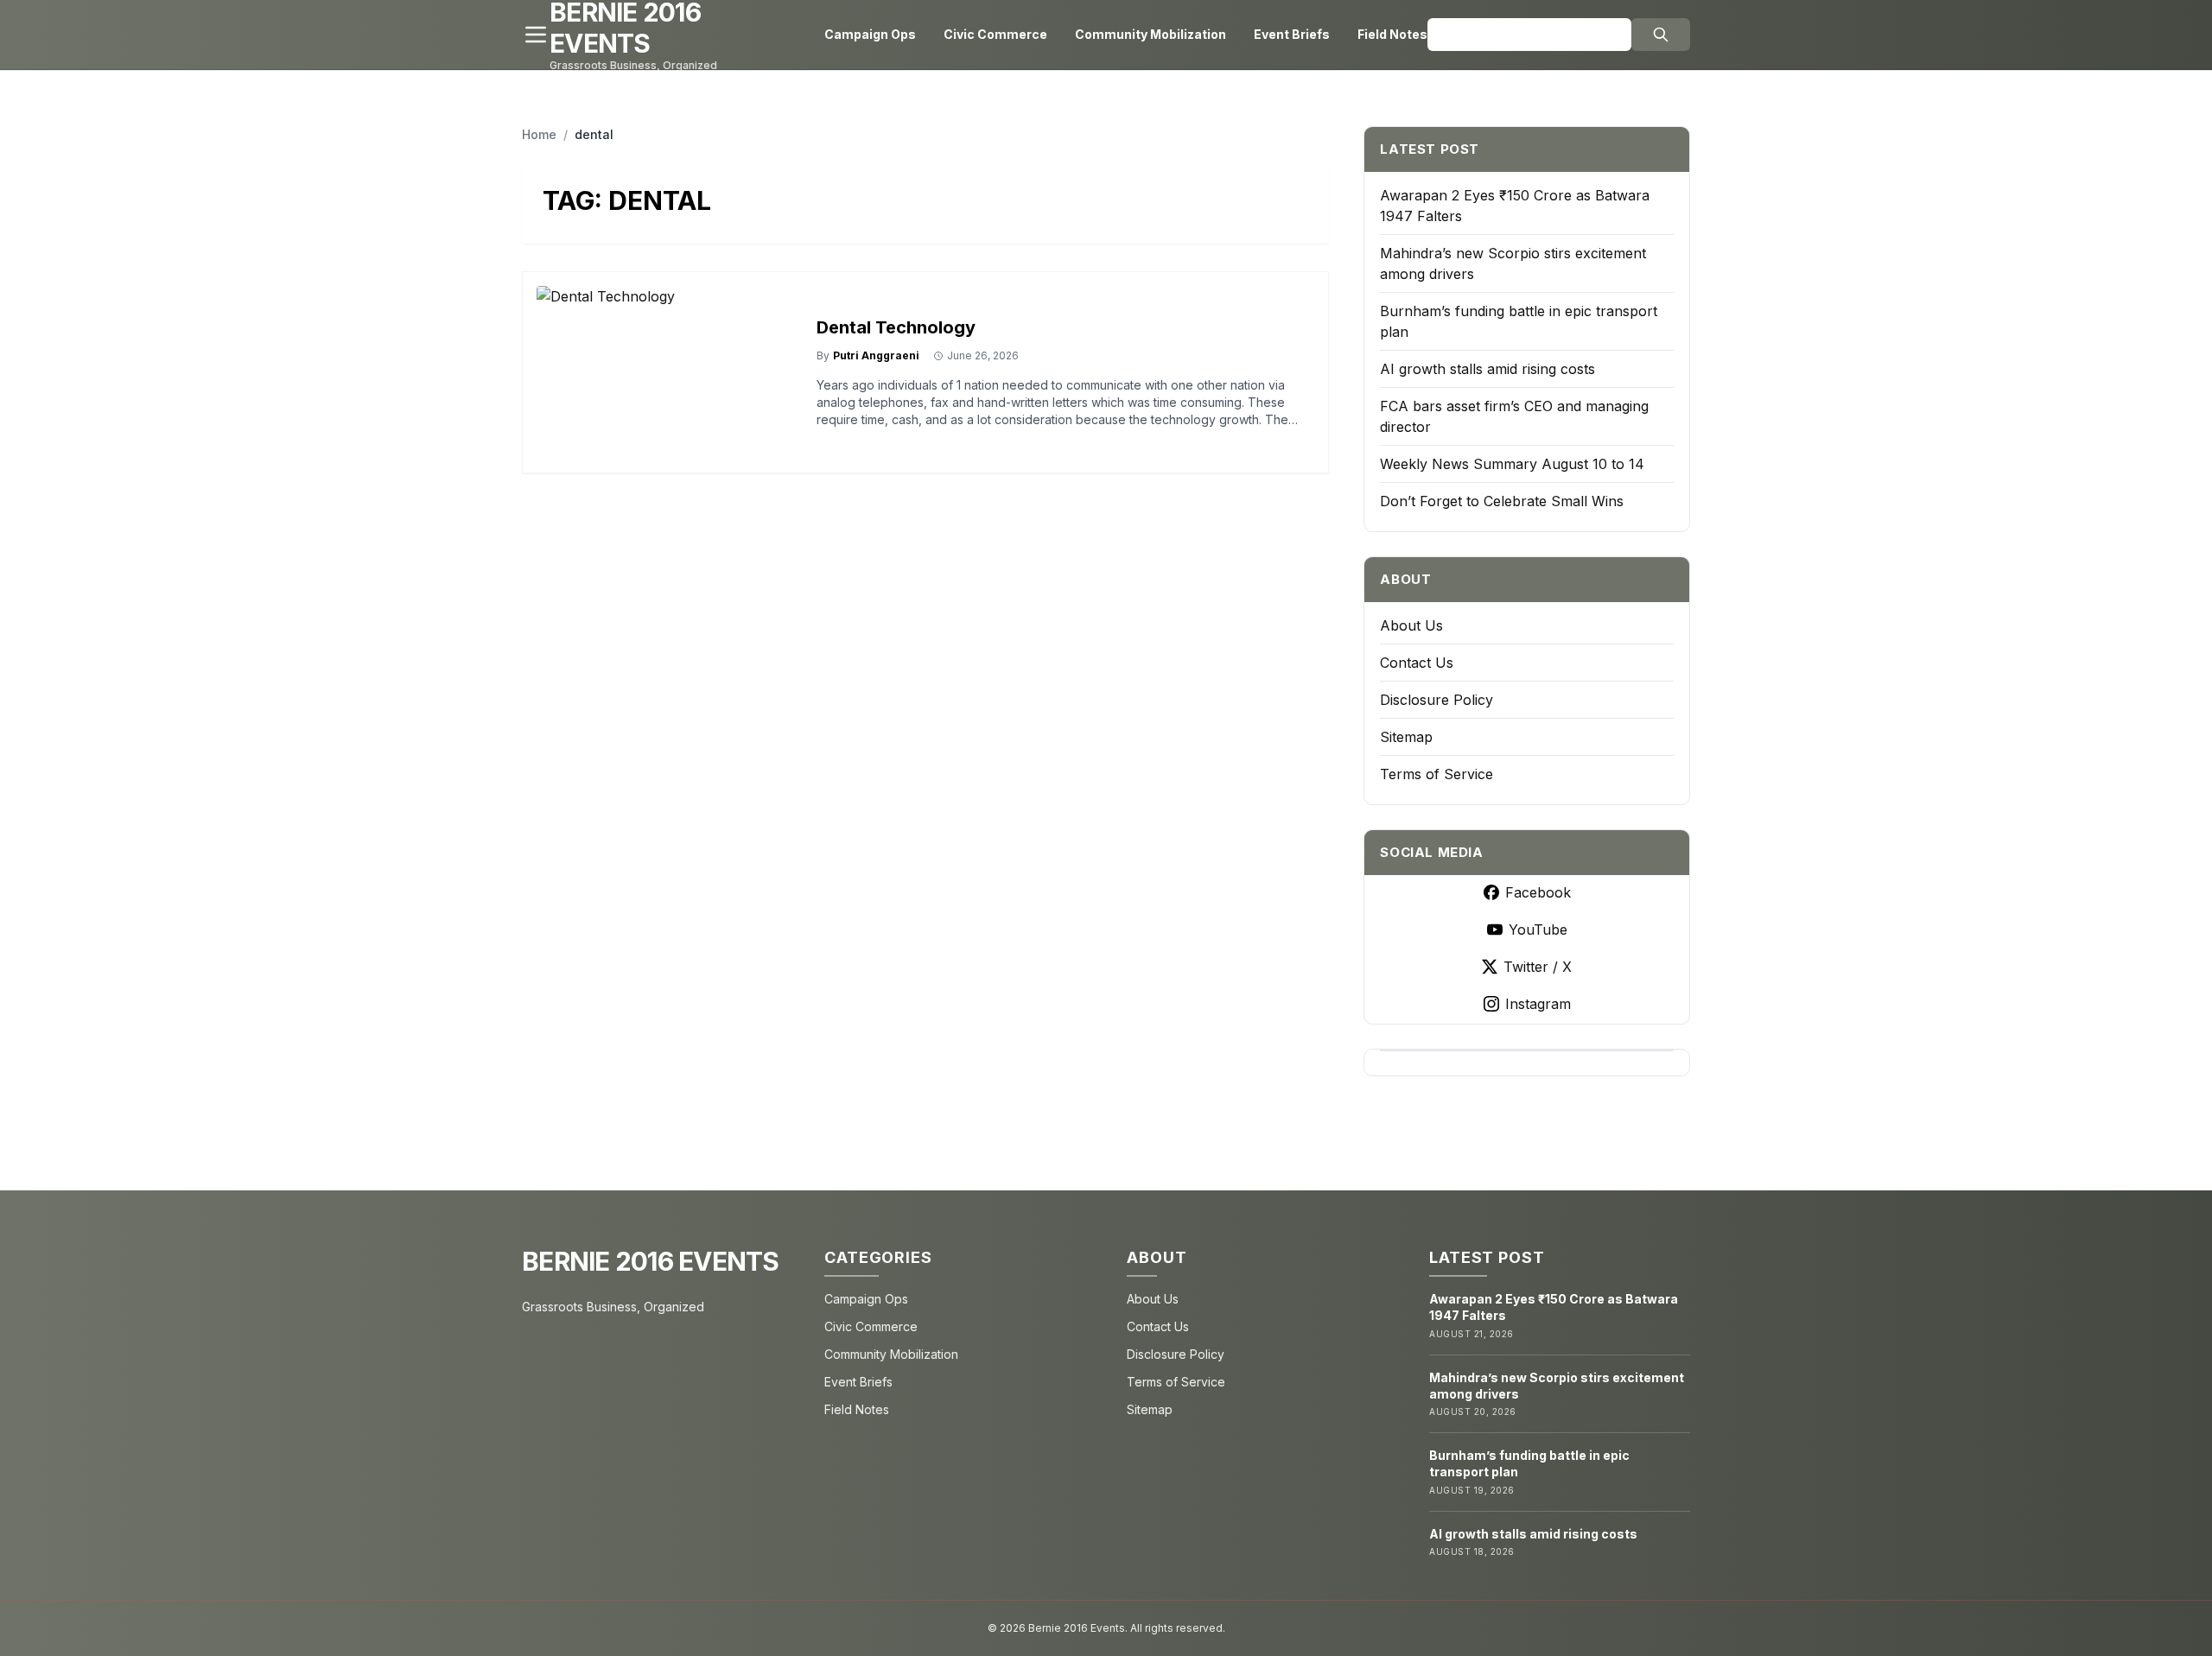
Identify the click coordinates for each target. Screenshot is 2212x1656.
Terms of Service (1437, 774)
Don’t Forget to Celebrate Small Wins (1502, 501)
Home (539, 134)
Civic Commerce (995, 34)
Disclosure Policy (1437, 700)
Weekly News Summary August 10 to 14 (1512, 464)
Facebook (1538, 892)
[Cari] (1661, 35)
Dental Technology (896, 327)
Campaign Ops (870, 34)
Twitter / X (1538, 967)
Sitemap (1406, 737)
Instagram (1538, 1004)
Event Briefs (1292, 34)
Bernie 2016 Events (651, 1261)
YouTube (1538, 930)
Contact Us (1417, 663)
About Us (1411, 625)
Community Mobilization (1150, 34)
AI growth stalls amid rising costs (1487, 369)
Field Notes (1392, 34)
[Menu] (536, 35)
